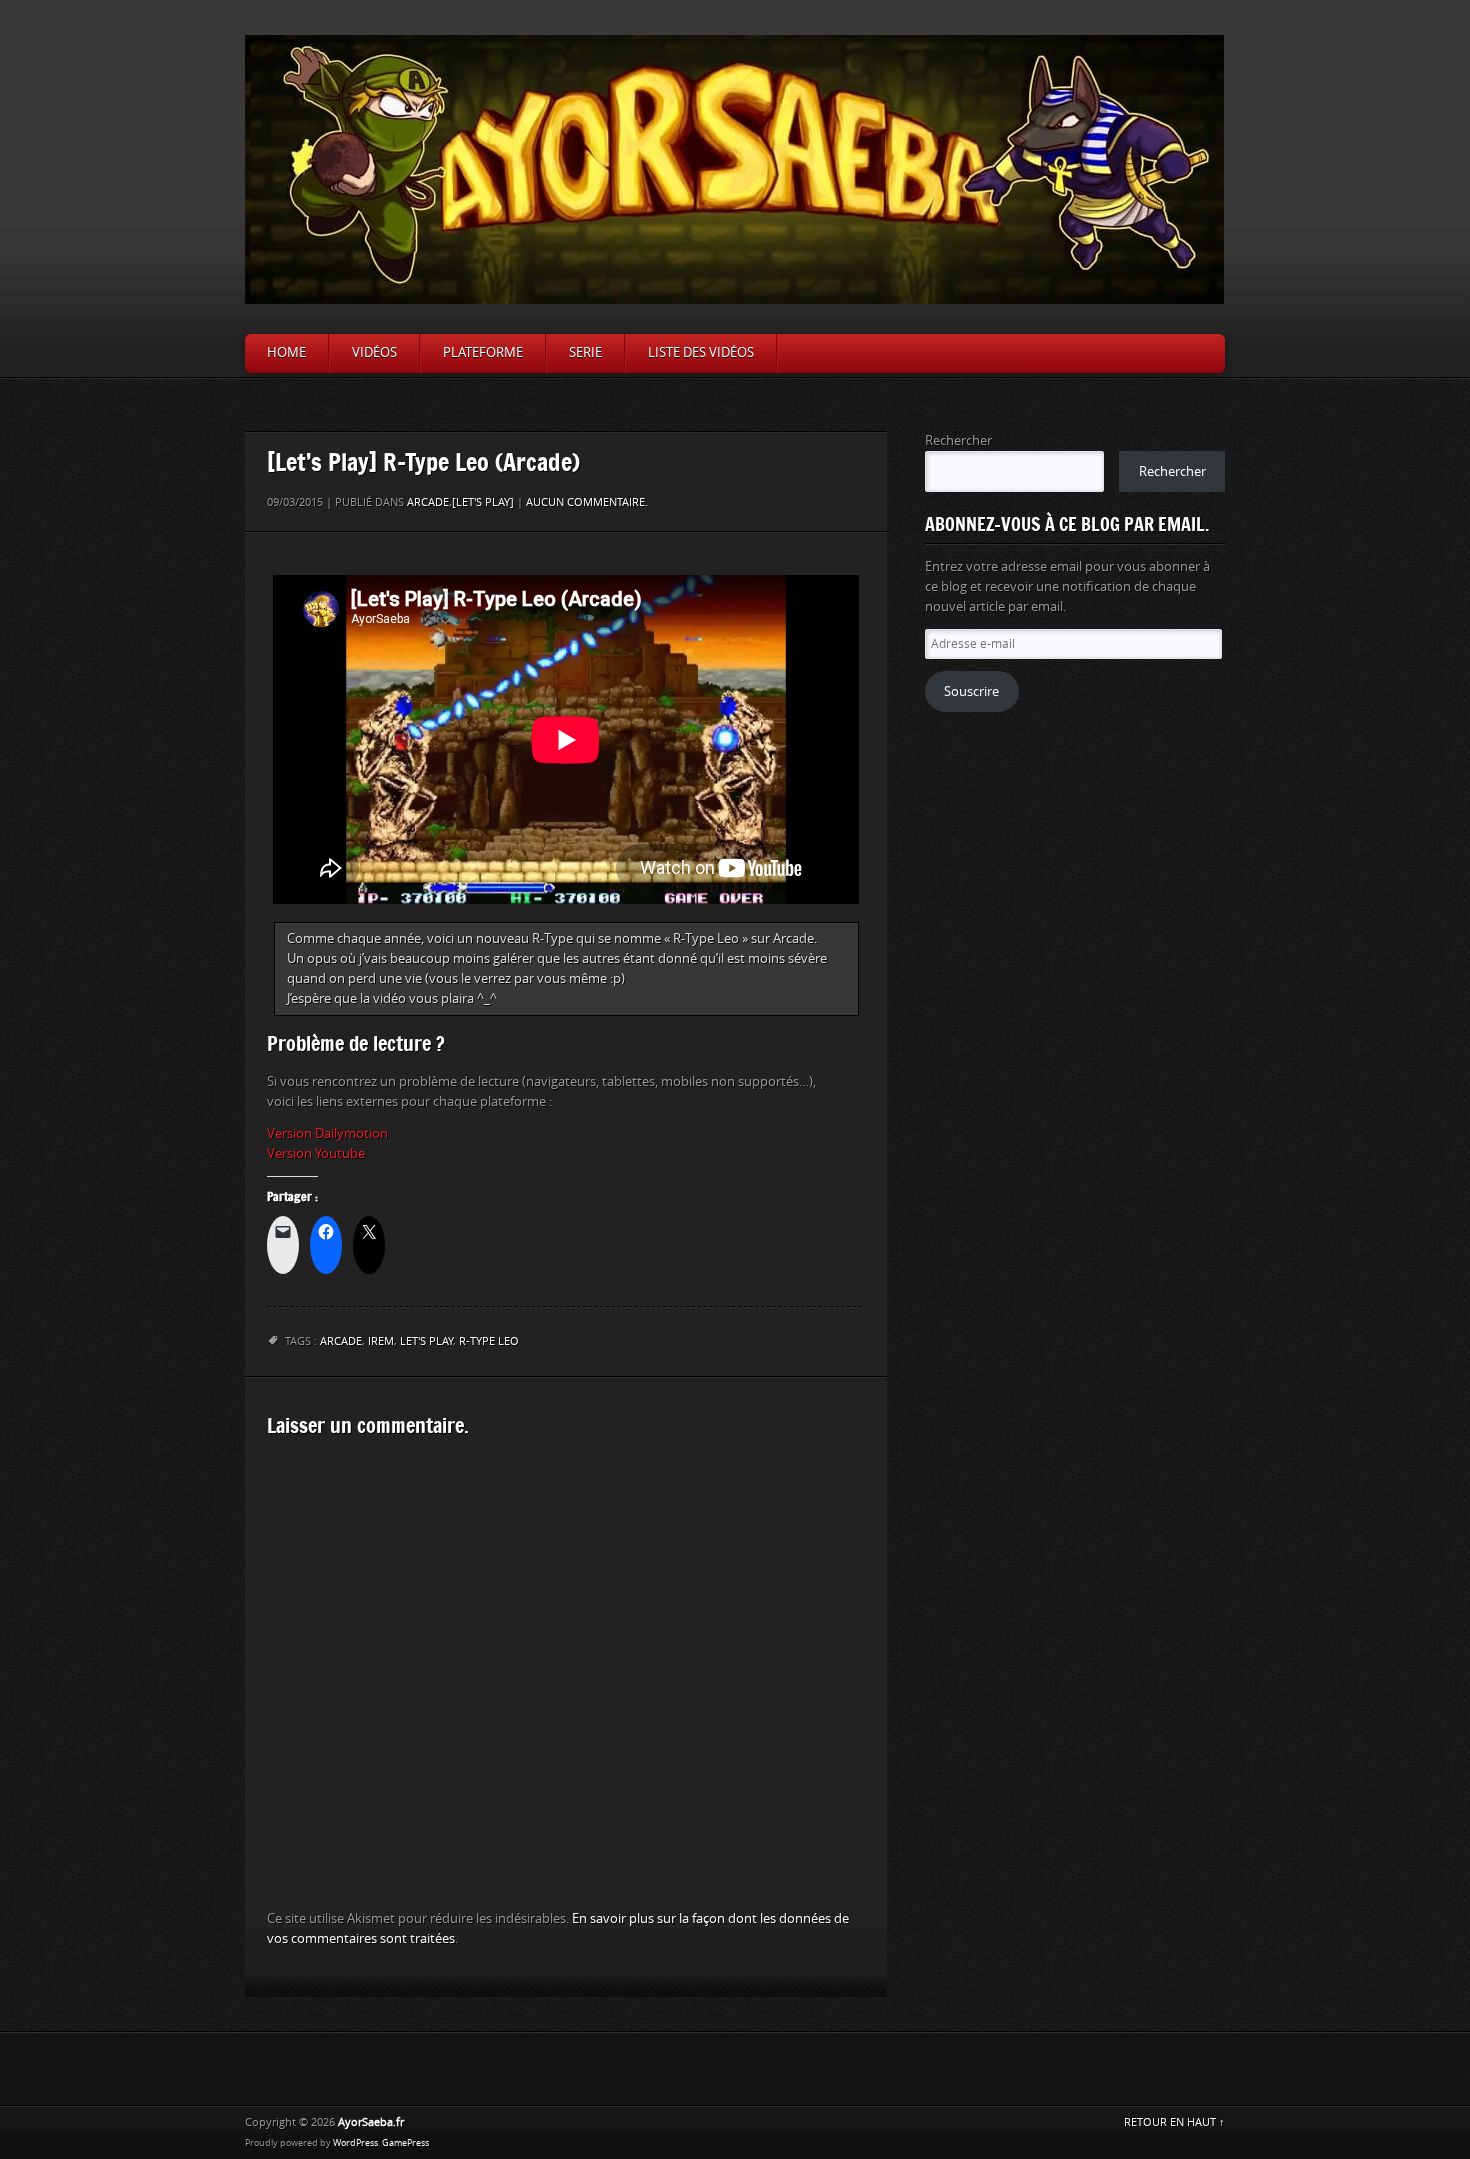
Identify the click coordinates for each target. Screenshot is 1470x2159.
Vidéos (374, 352)
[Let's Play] (483, 502)
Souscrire (971, 691)
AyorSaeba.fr (371, 2122)
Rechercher (958, 440)
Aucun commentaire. (587, 502)
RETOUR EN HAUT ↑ (1174, 2122)
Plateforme (483, 352)
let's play (426, 1341)
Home (286, 352)
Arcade (428, 502)
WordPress (355, 2143)
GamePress (405, 2143)
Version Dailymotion (327, 1133)
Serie (585, 352)
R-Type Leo (489, 1341)
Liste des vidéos (701, 352)
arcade (341, 1341)
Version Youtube (316, 1153)
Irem (381, 1341)
